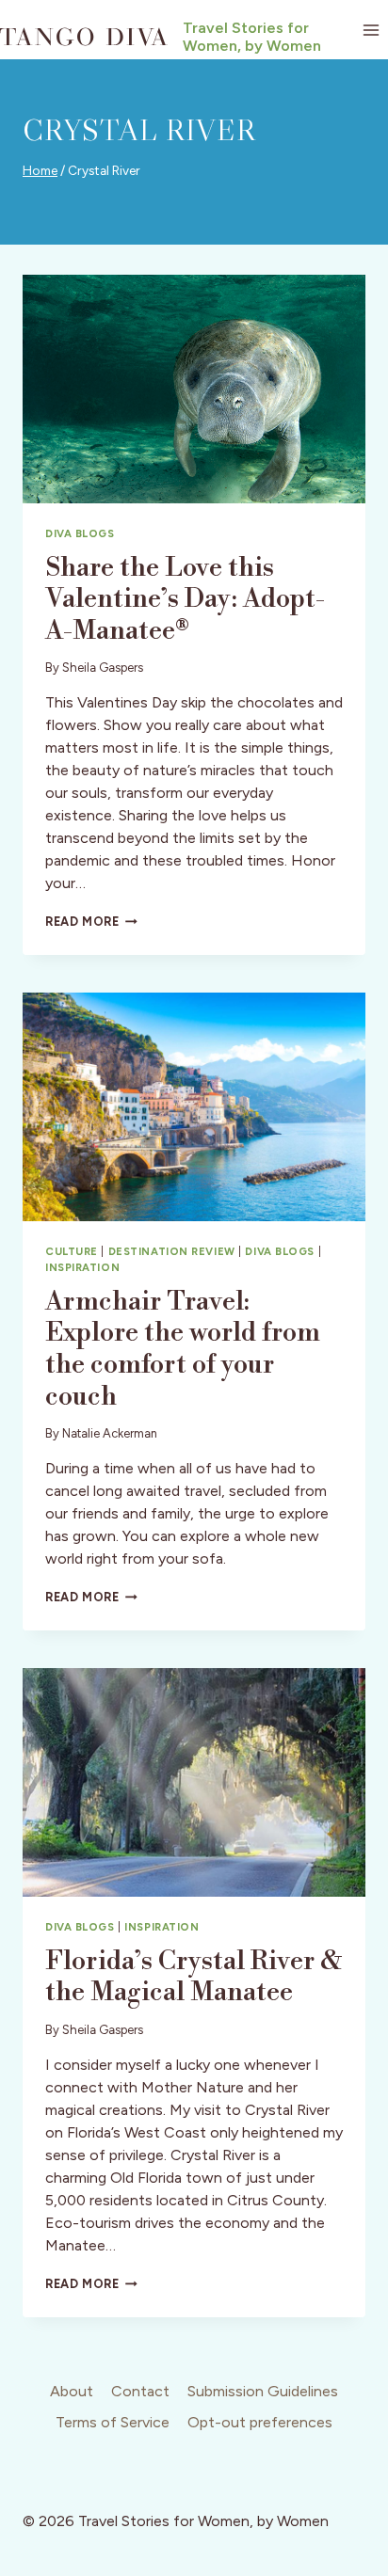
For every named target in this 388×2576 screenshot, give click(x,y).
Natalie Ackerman (110, 1433)
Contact (140, 2391)
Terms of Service (113, 2422)
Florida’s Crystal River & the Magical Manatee (194, 1977)
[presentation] (194, 389)
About (72, 2391)
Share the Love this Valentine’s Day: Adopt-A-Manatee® (185, 599)
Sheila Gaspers (103, 668)
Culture (72, 1251)
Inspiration (82, 1267)
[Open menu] (371, 30)
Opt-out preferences (260, 2422)
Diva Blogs (80, 533)
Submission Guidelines (263, 2391)
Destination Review (172, 1251)
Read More (91, 922)
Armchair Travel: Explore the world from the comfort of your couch (183, 1349)
